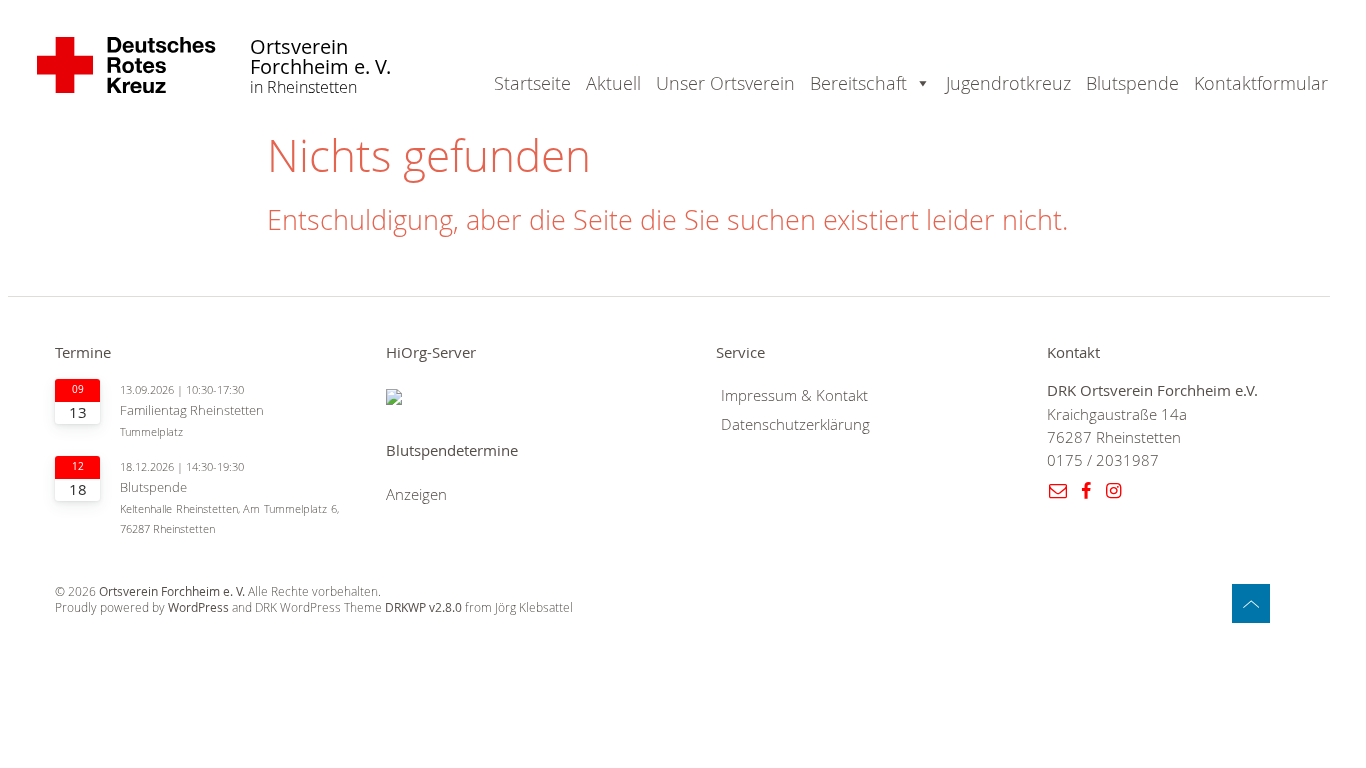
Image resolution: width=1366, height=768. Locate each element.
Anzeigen (416, 494)
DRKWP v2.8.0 (423, 607)
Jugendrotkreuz (1008, 83)
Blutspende (1132, 83)
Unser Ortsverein (725, 83)
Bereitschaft (858, 83)
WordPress (198, 607)
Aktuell (613, 83)
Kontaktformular (1261, 83)
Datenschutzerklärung (795, 424)
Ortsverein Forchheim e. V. (320, 57)
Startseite (532, 83)
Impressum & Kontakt (794, 395)
